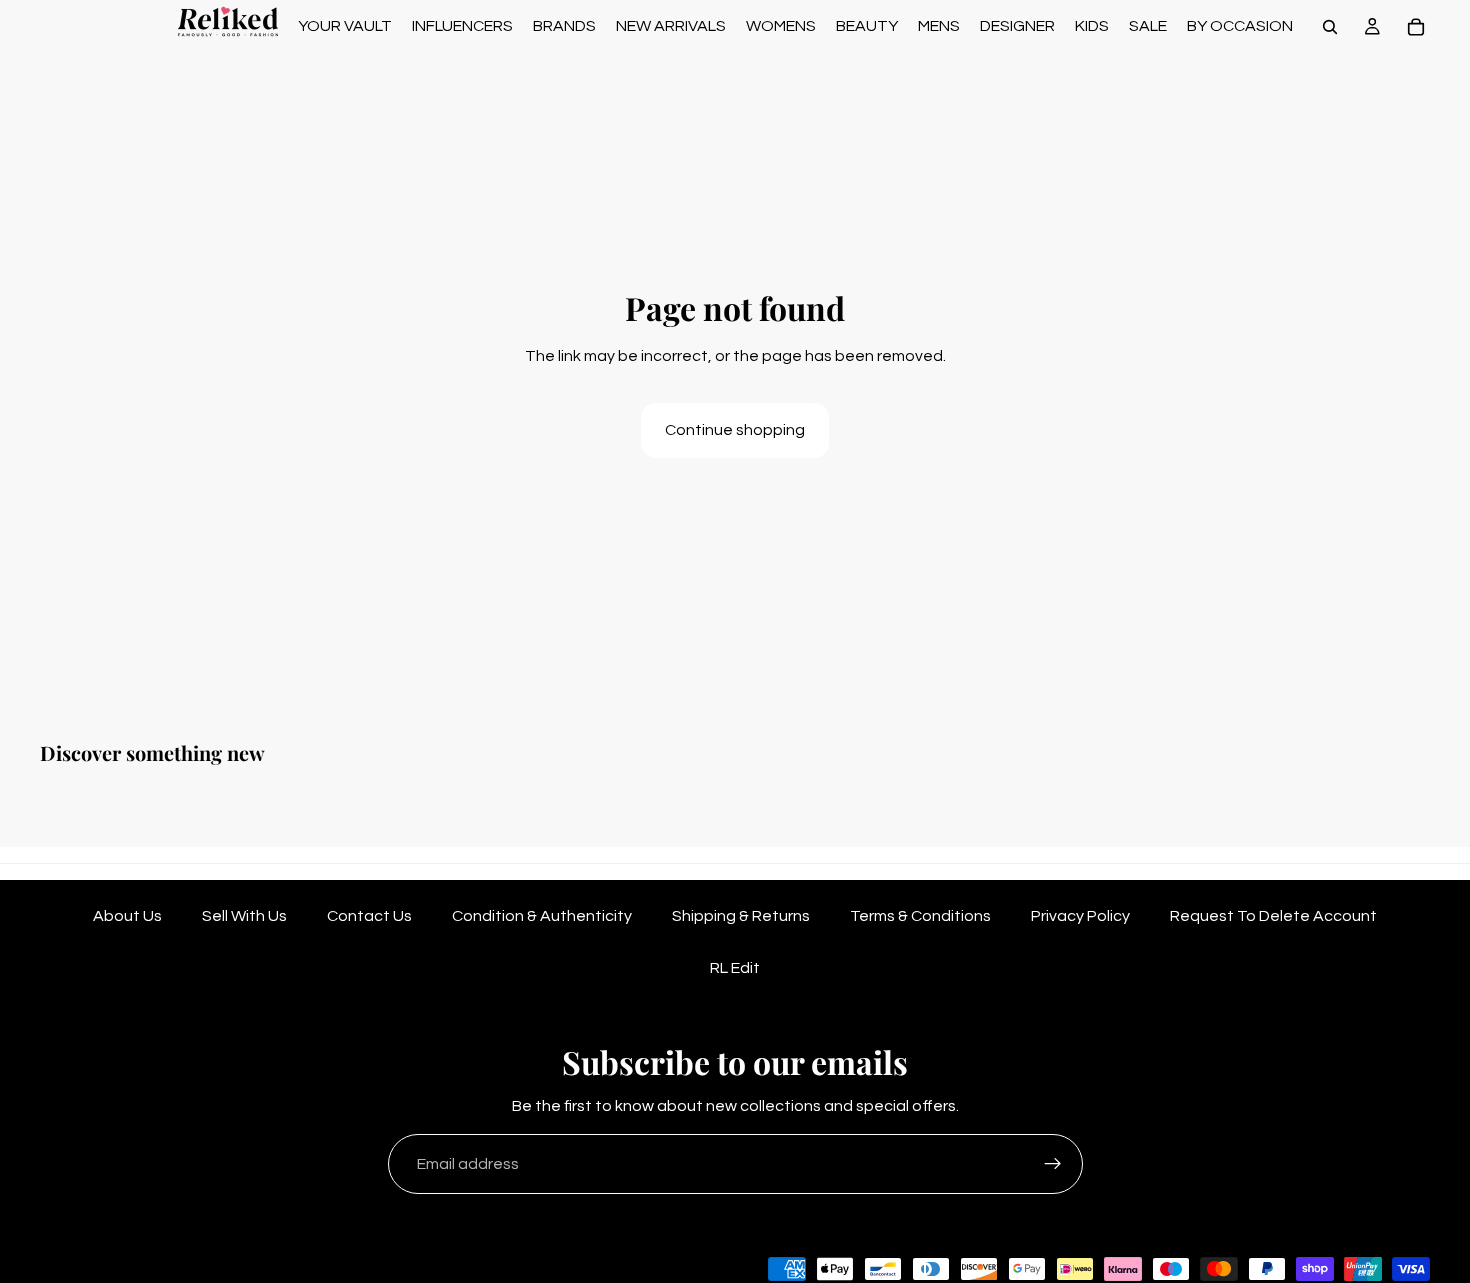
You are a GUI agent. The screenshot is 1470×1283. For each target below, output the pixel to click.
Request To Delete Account (1273, 916)
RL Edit (735, 968)
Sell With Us (244, 916)
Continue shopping (735, 430)
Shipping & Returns (741, 916)
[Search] (1330, 27)
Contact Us (369, 916)
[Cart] (1416, 27)
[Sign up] (1053, 1164)
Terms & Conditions (920, 916)
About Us (127, 916)
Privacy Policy (1080, 916)
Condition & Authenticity (542, 916)
